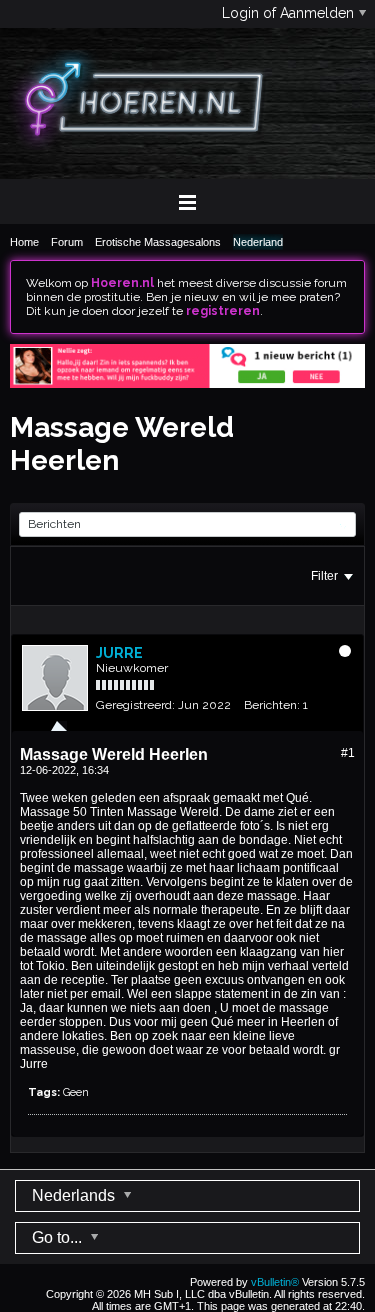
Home (24, 242)
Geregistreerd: (135, 705)
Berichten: (272, 705)
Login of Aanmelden (288, 13)
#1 (348, 753)
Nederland (258, 242)
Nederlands (75, 1195)
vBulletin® (275, 1282)
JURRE (119, 653)
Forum (67, 242)
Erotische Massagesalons (158, 242)
